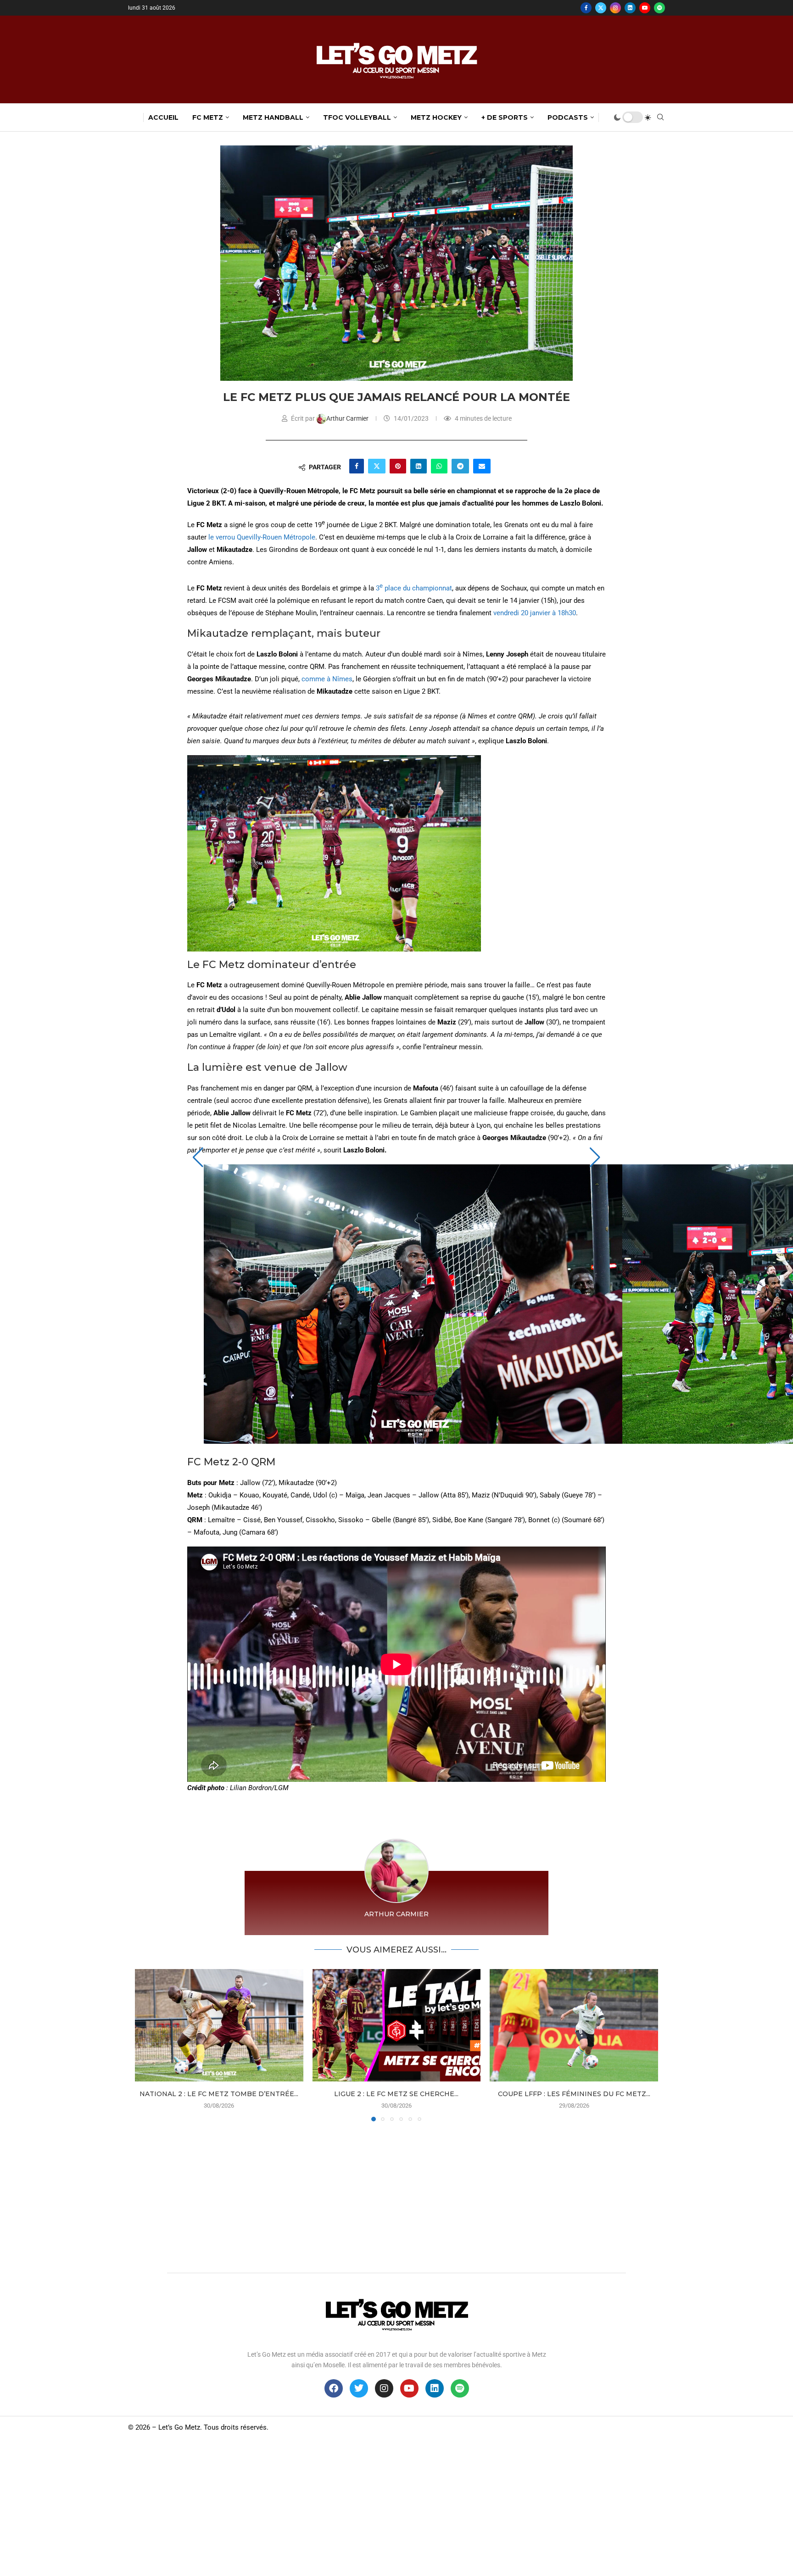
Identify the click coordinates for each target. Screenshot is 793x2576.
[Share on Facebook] (357, 466)
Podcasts (568, 117)
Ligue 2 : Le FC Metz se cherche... (396, 2094)
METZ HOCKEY (436, 117)
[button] (198, 1157)
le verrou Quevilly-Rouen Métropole (262, 537)
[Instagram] (615, 8)
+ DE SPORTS (505, 117)
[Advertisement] (396, 2195)
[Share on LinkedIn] (419, 466)
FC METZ (208, 117)
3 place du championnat (414, 588)
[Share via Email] (482, 466)
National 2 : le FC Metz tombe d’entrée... (219, 2094)
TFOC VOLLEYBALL (357, 117)
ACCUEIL (163, 117)
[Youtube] (645, 8)
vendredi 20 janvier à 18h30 (535, 613)
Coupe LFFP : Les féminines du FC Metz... (574, 2094)
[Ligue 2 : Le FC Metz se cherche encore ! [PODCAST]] (397, 2025)
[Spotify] (659, 8)
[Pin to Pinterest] (398, 466)
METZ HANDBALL (273, 117)
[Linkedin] (630, 8)
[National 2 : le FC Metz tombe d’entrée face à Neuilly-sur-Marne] (219, 2025)
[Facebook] (586, 8)
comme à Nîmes (327, 679)
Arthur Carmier (348, 418)
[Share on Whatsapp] (439, 466)
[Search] (660, 117)
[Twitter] (601, 8)
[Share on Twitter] (377, 466)
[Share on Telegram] (460, 466)
